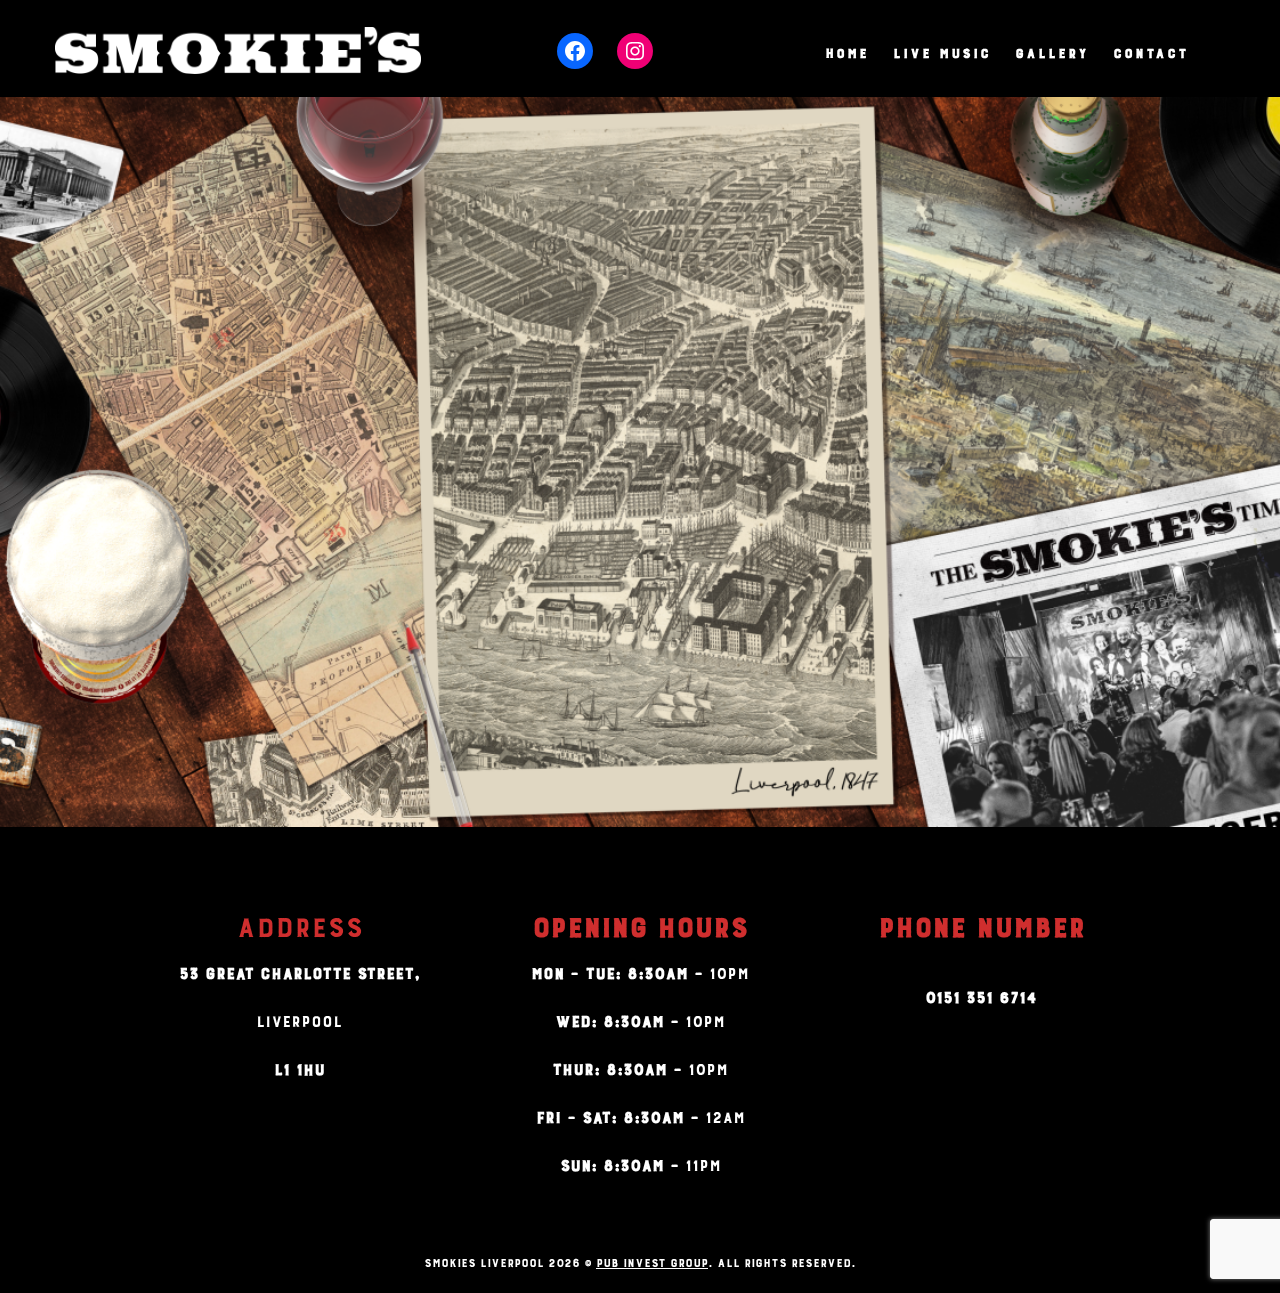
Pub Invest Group (652, 1260)
